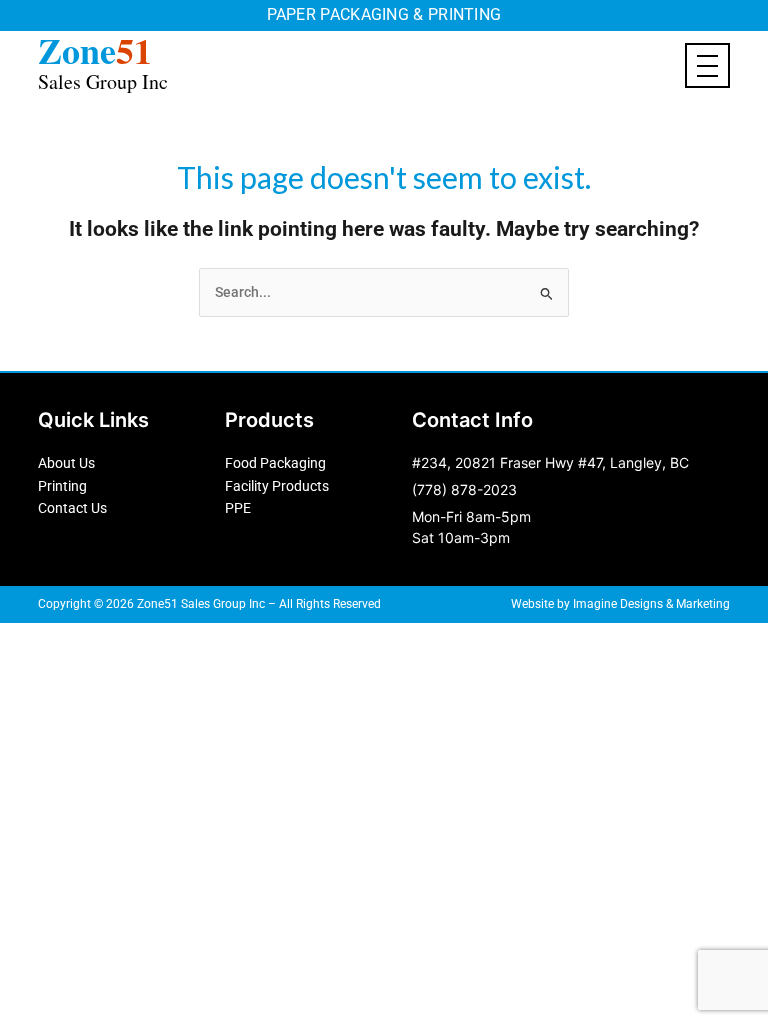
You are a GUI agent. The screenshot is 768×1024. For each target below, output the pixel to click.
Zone (103, 59)
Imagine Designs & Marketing (651, 604)
